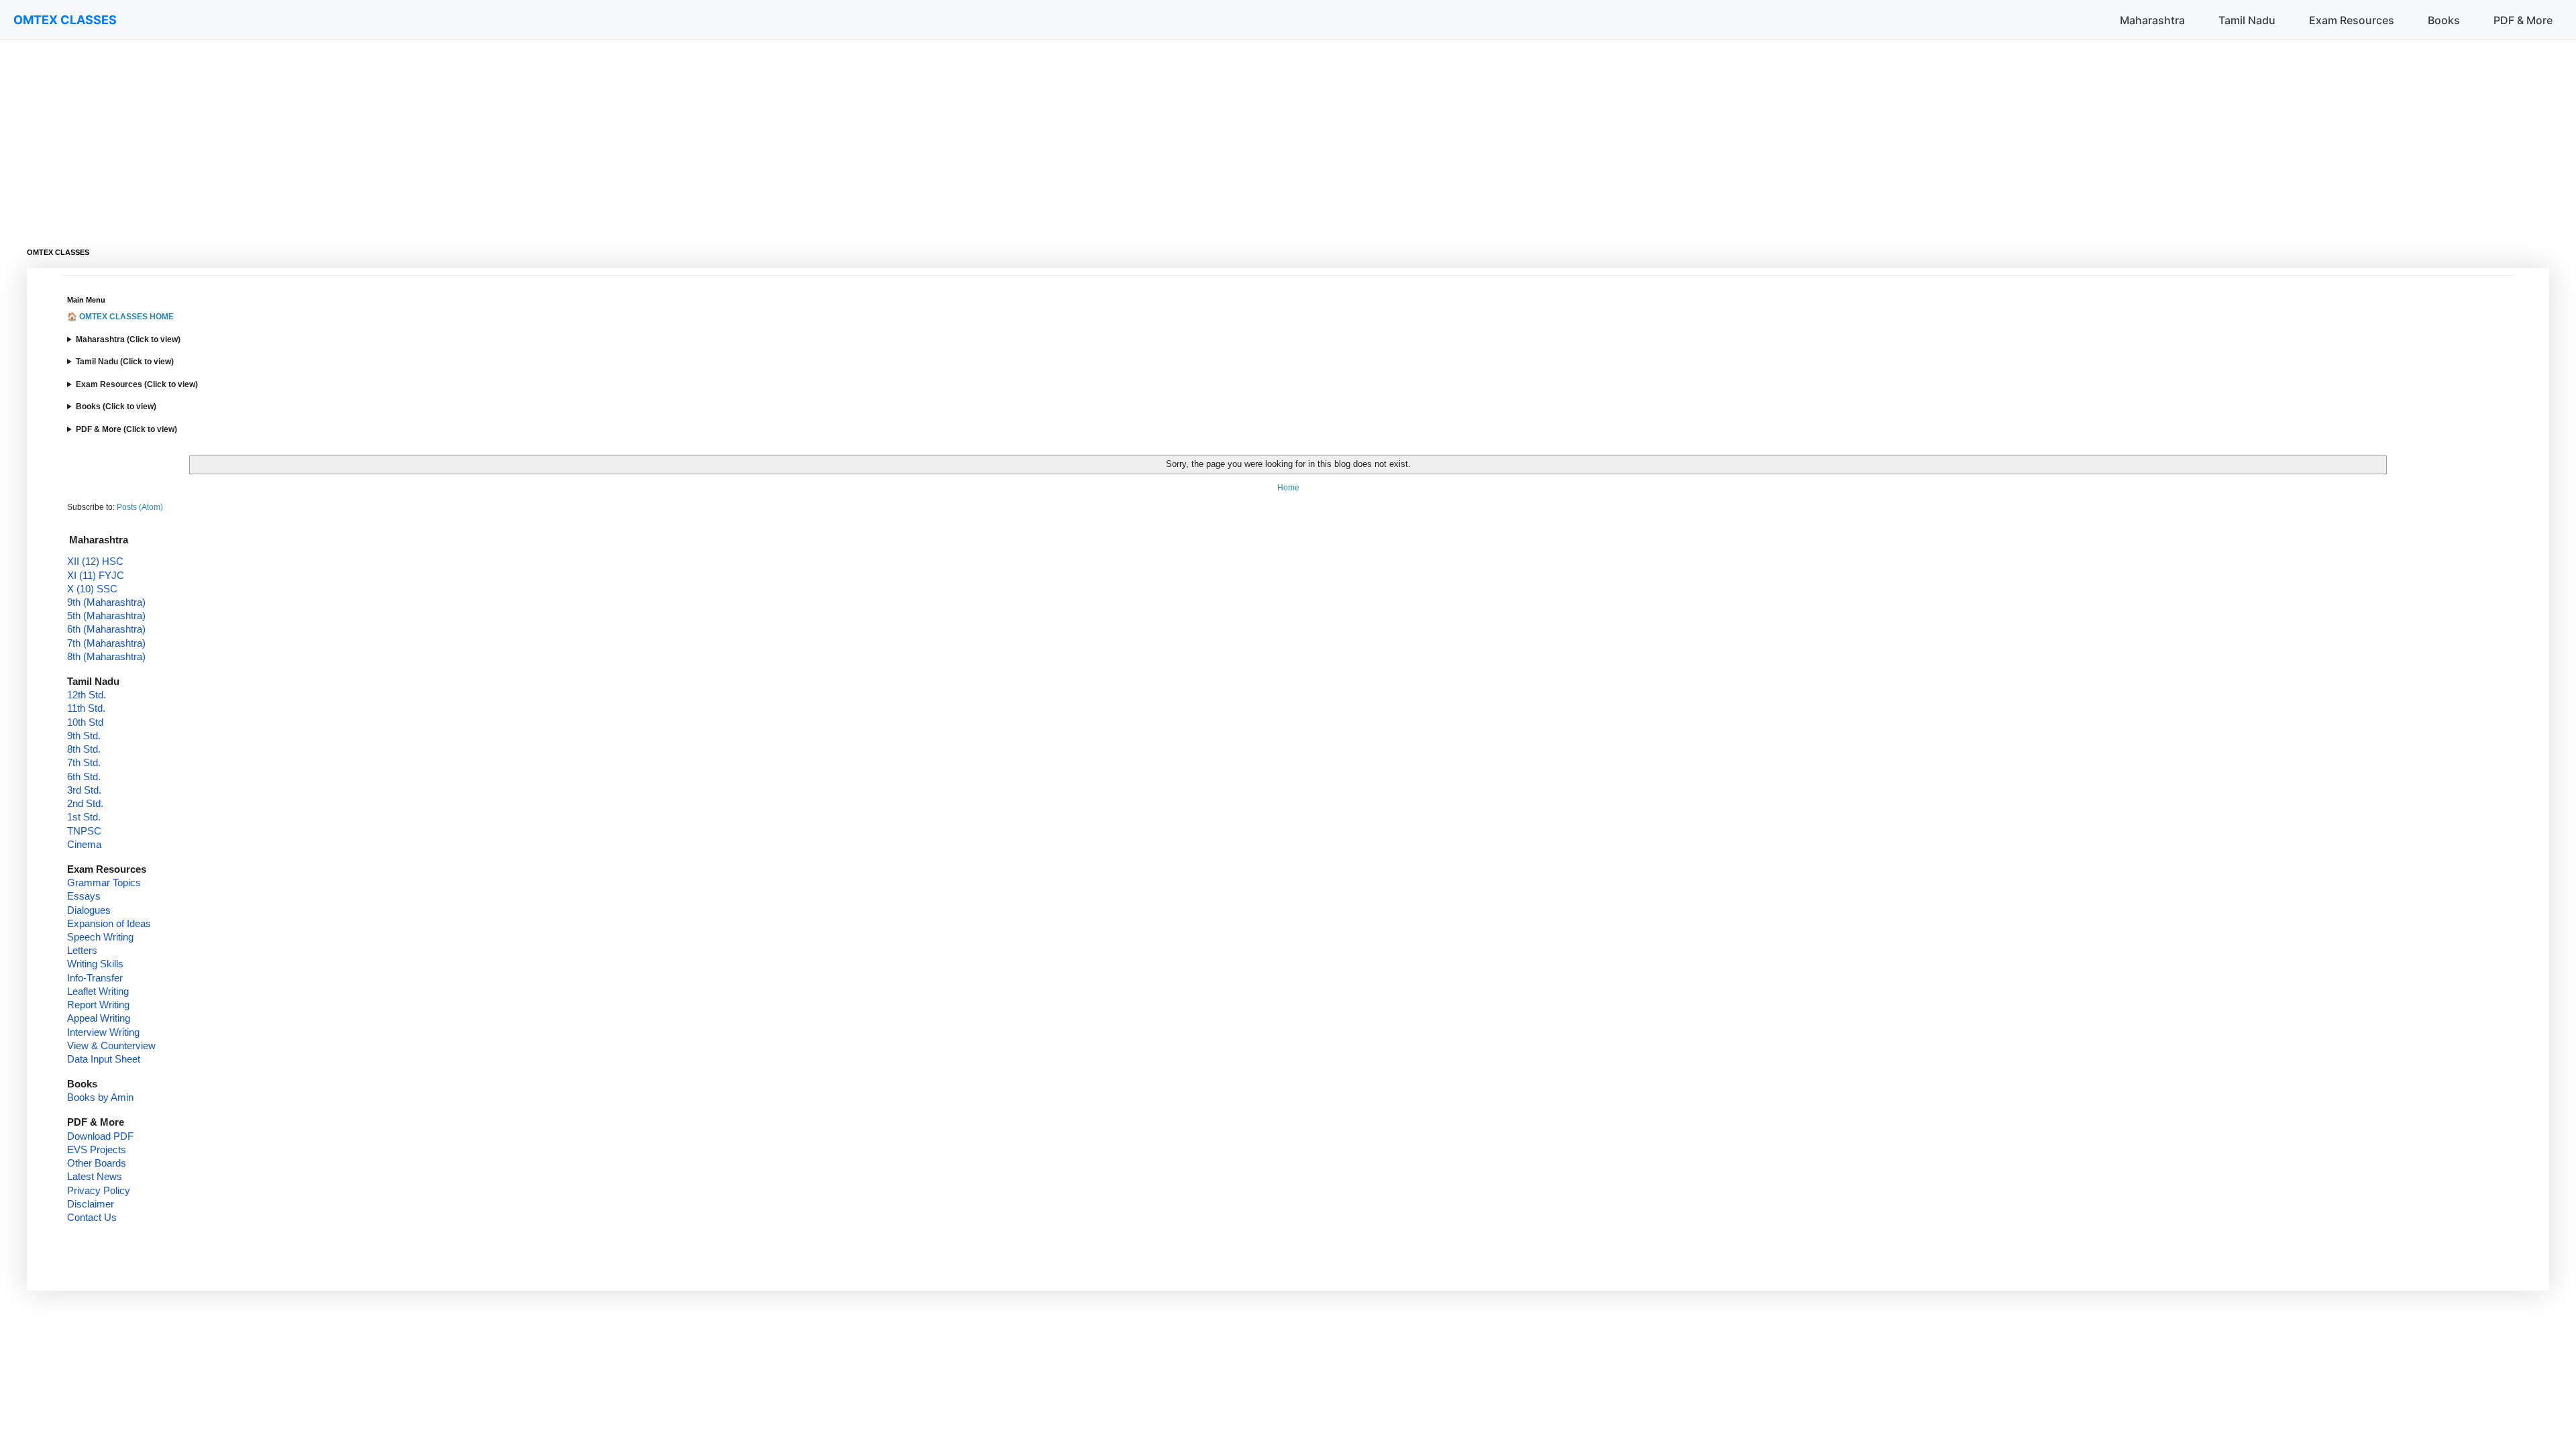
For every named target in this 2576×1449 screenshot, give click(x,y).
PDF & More (2523, 20)
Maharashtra (2152, 20)
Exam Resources (2352, 20)
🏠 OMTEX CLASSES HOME (120, 317)
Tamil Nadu (2247, 20)
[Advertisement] (429, 134)
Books (2444, 20)
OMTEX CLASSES (65, 20)
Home (1288, 488)
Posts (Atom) (140, 507)
